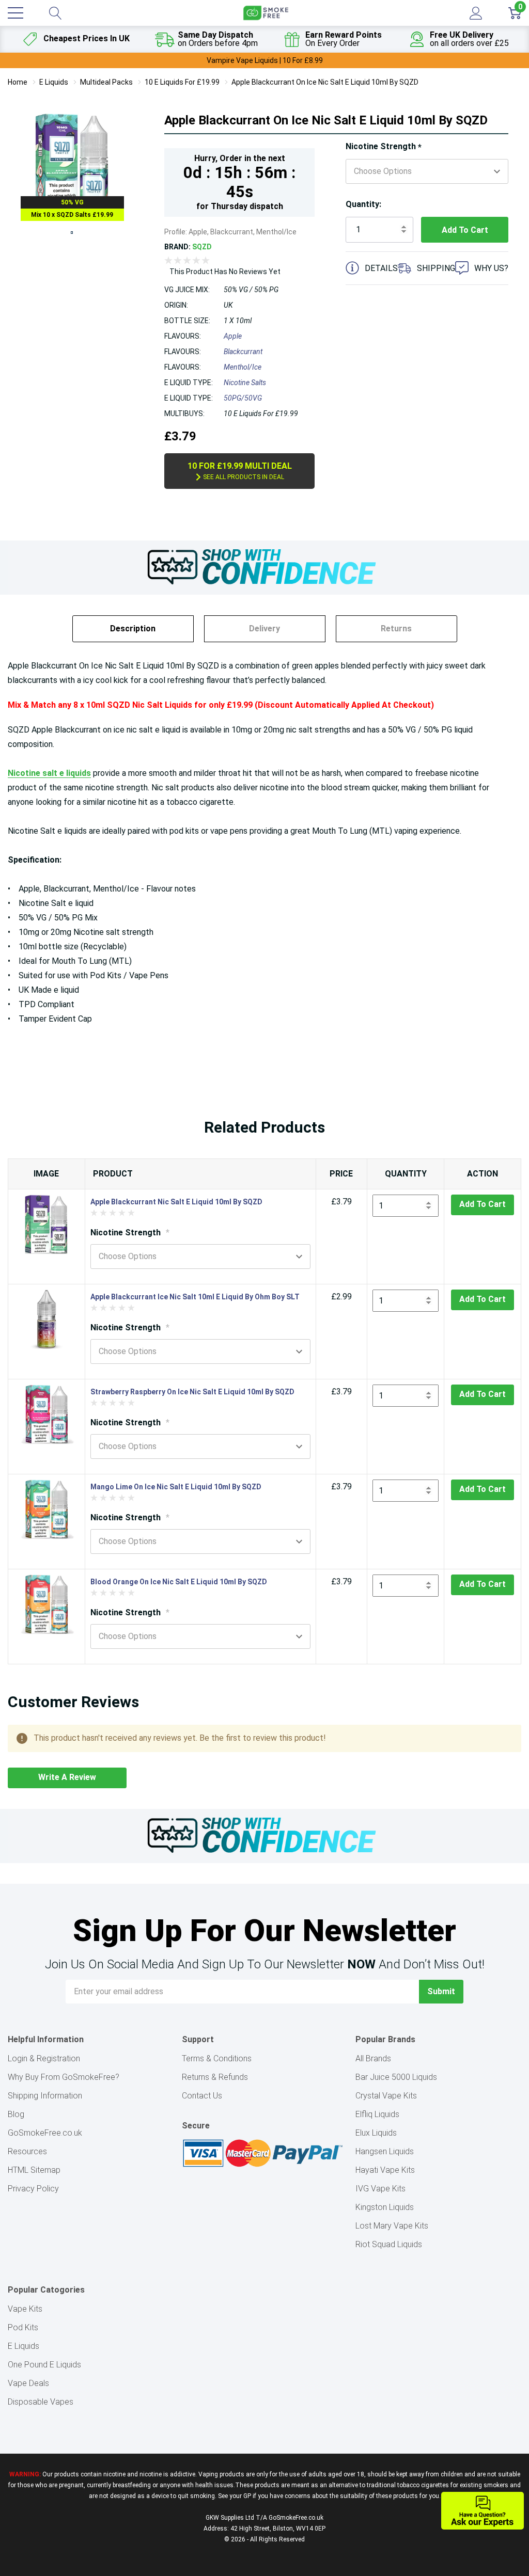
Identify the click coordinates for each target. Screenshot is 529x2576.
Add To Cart (483, 1204)
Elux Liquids (376, 2133)
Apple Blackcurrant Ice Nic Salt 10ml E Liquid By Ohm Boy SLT (195, 1297)
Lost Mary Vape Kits (392, 2226)
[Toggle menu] (15, 13)
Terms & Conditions (217, 2058)
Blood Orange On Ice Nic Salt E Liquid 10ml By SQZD (179, 1582)
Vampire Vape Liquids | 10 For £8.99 (265, 60)
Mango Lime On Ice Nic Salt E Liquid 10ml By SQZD (176, 1487)
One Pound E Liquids (44, 2365)
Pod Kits (23, 2327)
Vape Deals (28, 2383)
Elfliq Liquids (377, 2114)
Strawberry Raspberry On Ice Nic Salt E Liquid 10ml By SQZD (192, 1392)
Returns (396, 629)
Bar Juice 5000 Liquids (396, 2077)
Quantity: (363, 204)
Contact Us (202, 2096)
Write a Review (67, 1777)
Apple (233, 336)
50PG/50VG (243, 398)
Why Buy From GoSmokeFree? (64, 2077)
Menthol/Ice (243, 367)
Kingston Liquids (385, 2207)
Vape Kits (25, 2309)
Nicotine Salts (245, 383)
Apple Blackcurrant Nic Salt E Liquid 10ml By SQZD (176, 1202)
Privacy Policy (33, 2189)
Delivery (264, 629)
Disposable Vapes (41, 2402)
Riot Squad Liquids (389, 2244)
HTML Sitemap (34, 2170)
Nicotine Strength (384, 147)
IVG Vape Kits (380, 2189)
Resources (27, 2151)
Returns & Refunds (215, 2077)
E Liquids (24, 2346)
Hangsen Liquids (385, 2151)
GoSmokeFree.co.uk (45, 2133)
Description (133, 629)
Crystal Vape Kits (386, 2096)
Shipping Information (45, 2096)
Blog (16, 2114)
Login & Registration (44, 2058)
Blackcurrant (243, 352)
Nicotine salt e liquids (49, 773)
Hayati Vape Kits (385, 2170)
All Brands (373, 2058)
